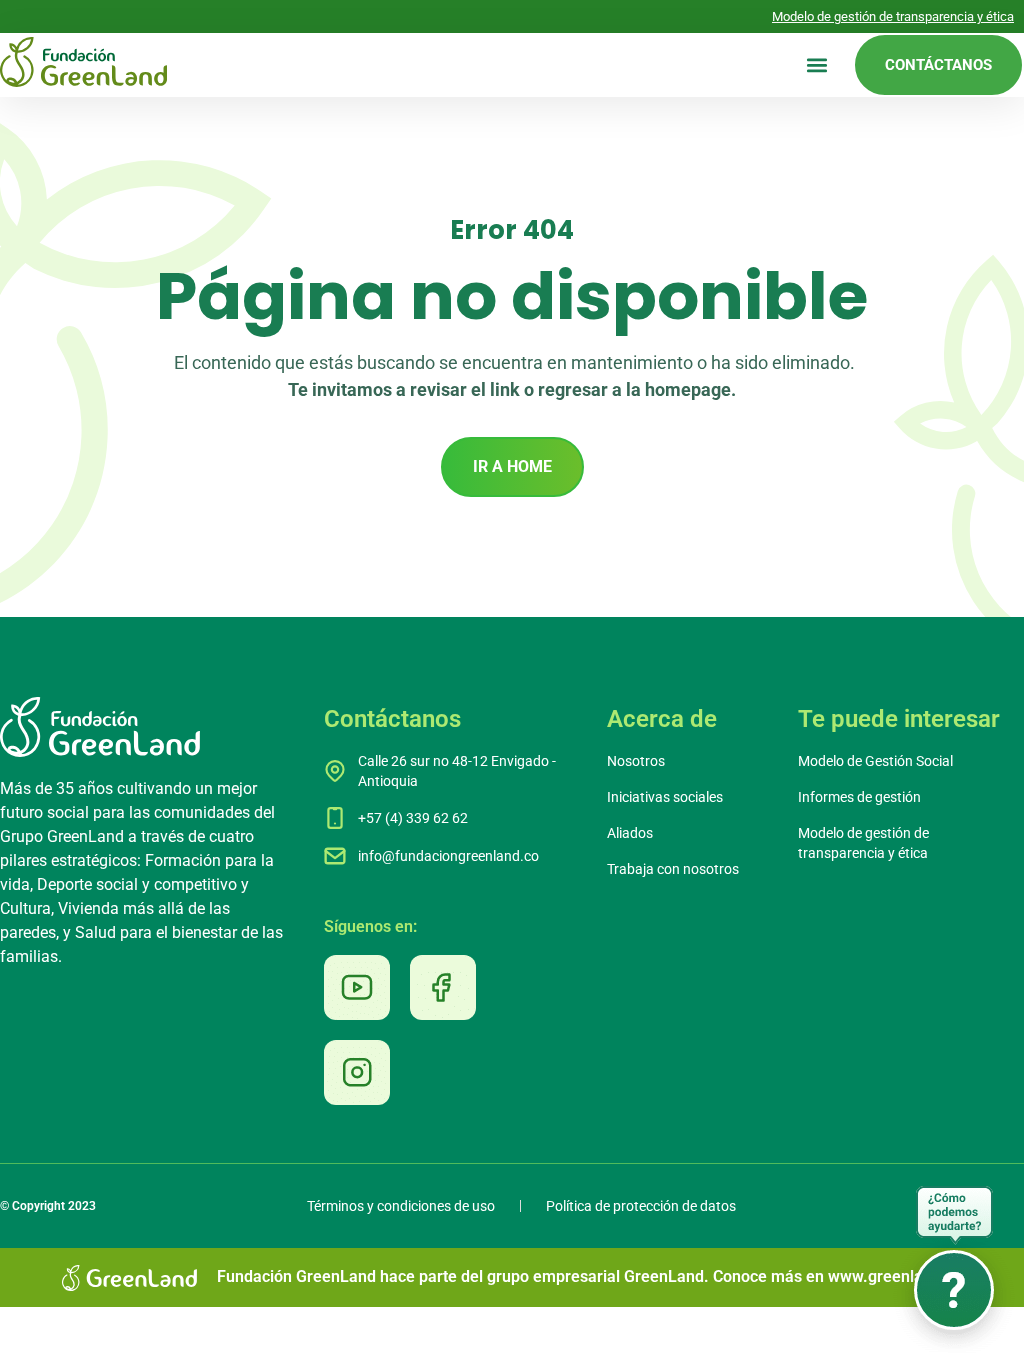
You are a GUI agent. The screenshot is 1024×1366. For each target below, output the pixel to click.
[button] (816, 65)
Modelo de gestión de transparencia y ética (893, 16)
